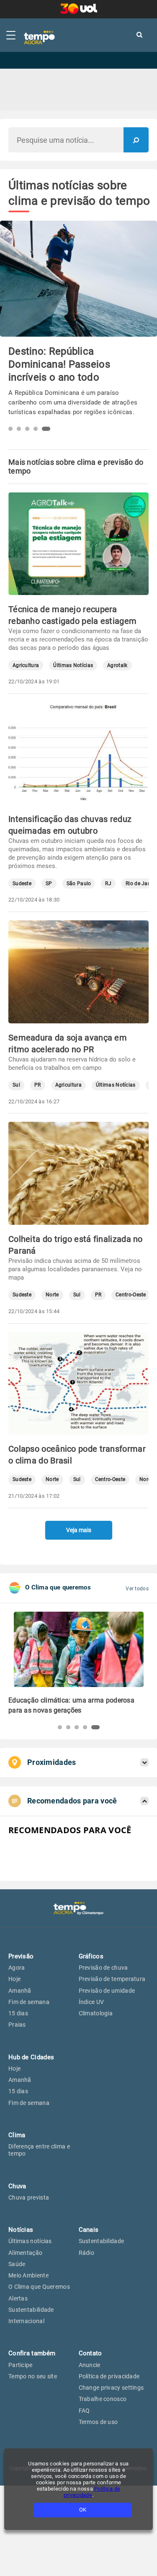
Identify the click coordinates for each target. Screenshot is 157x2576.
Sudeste (22, 884)
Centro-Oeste (131, 1295)
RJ (108, 884)
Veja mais (79, 1530)
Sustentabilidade (31, 2310)
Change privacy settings (111, 2388)
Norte (52, 1295)
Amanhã (20, 1991)
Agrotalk (117, 666)
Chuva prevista (29, 2197)
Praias (17, 2025)
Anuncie (90, 2365)
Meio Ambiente (28, 2275)
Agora (17, 1968)
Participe (21, 2365)
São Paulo (79, 884)
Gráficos (91, 1956)
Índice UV (91, 2002)
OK (83, 2510)
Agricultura (26, 666)
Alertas (18, 2298)
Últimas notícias (30, 2241)
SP (49, 884)
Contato (90, 2353)
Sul (16, 1085)
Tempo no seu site (33, 2376)
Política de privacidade (109, 2376)
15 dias (18, 2013)
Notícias (21, 2230)
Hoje (14, 1979)
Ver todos (137, 1589)
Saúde (17, 2264)
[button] (13, 429)
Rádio (87, 2253)
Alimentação (25, 2253)
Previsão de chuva (103, 1968)
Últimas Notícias (73, 666)
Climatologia (96, 2013)
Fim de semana (29, 2002)
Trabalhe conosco (103, 2399)
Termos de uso (98, 2422)
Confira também (32, 2353)
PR (38, 1085)
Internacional (26, 2321)
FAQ (84, 2411)
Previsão (21, 1956)
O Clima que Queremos (39, 2287)
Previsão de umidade (107, 1991)
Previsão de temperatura (112, 1979)
